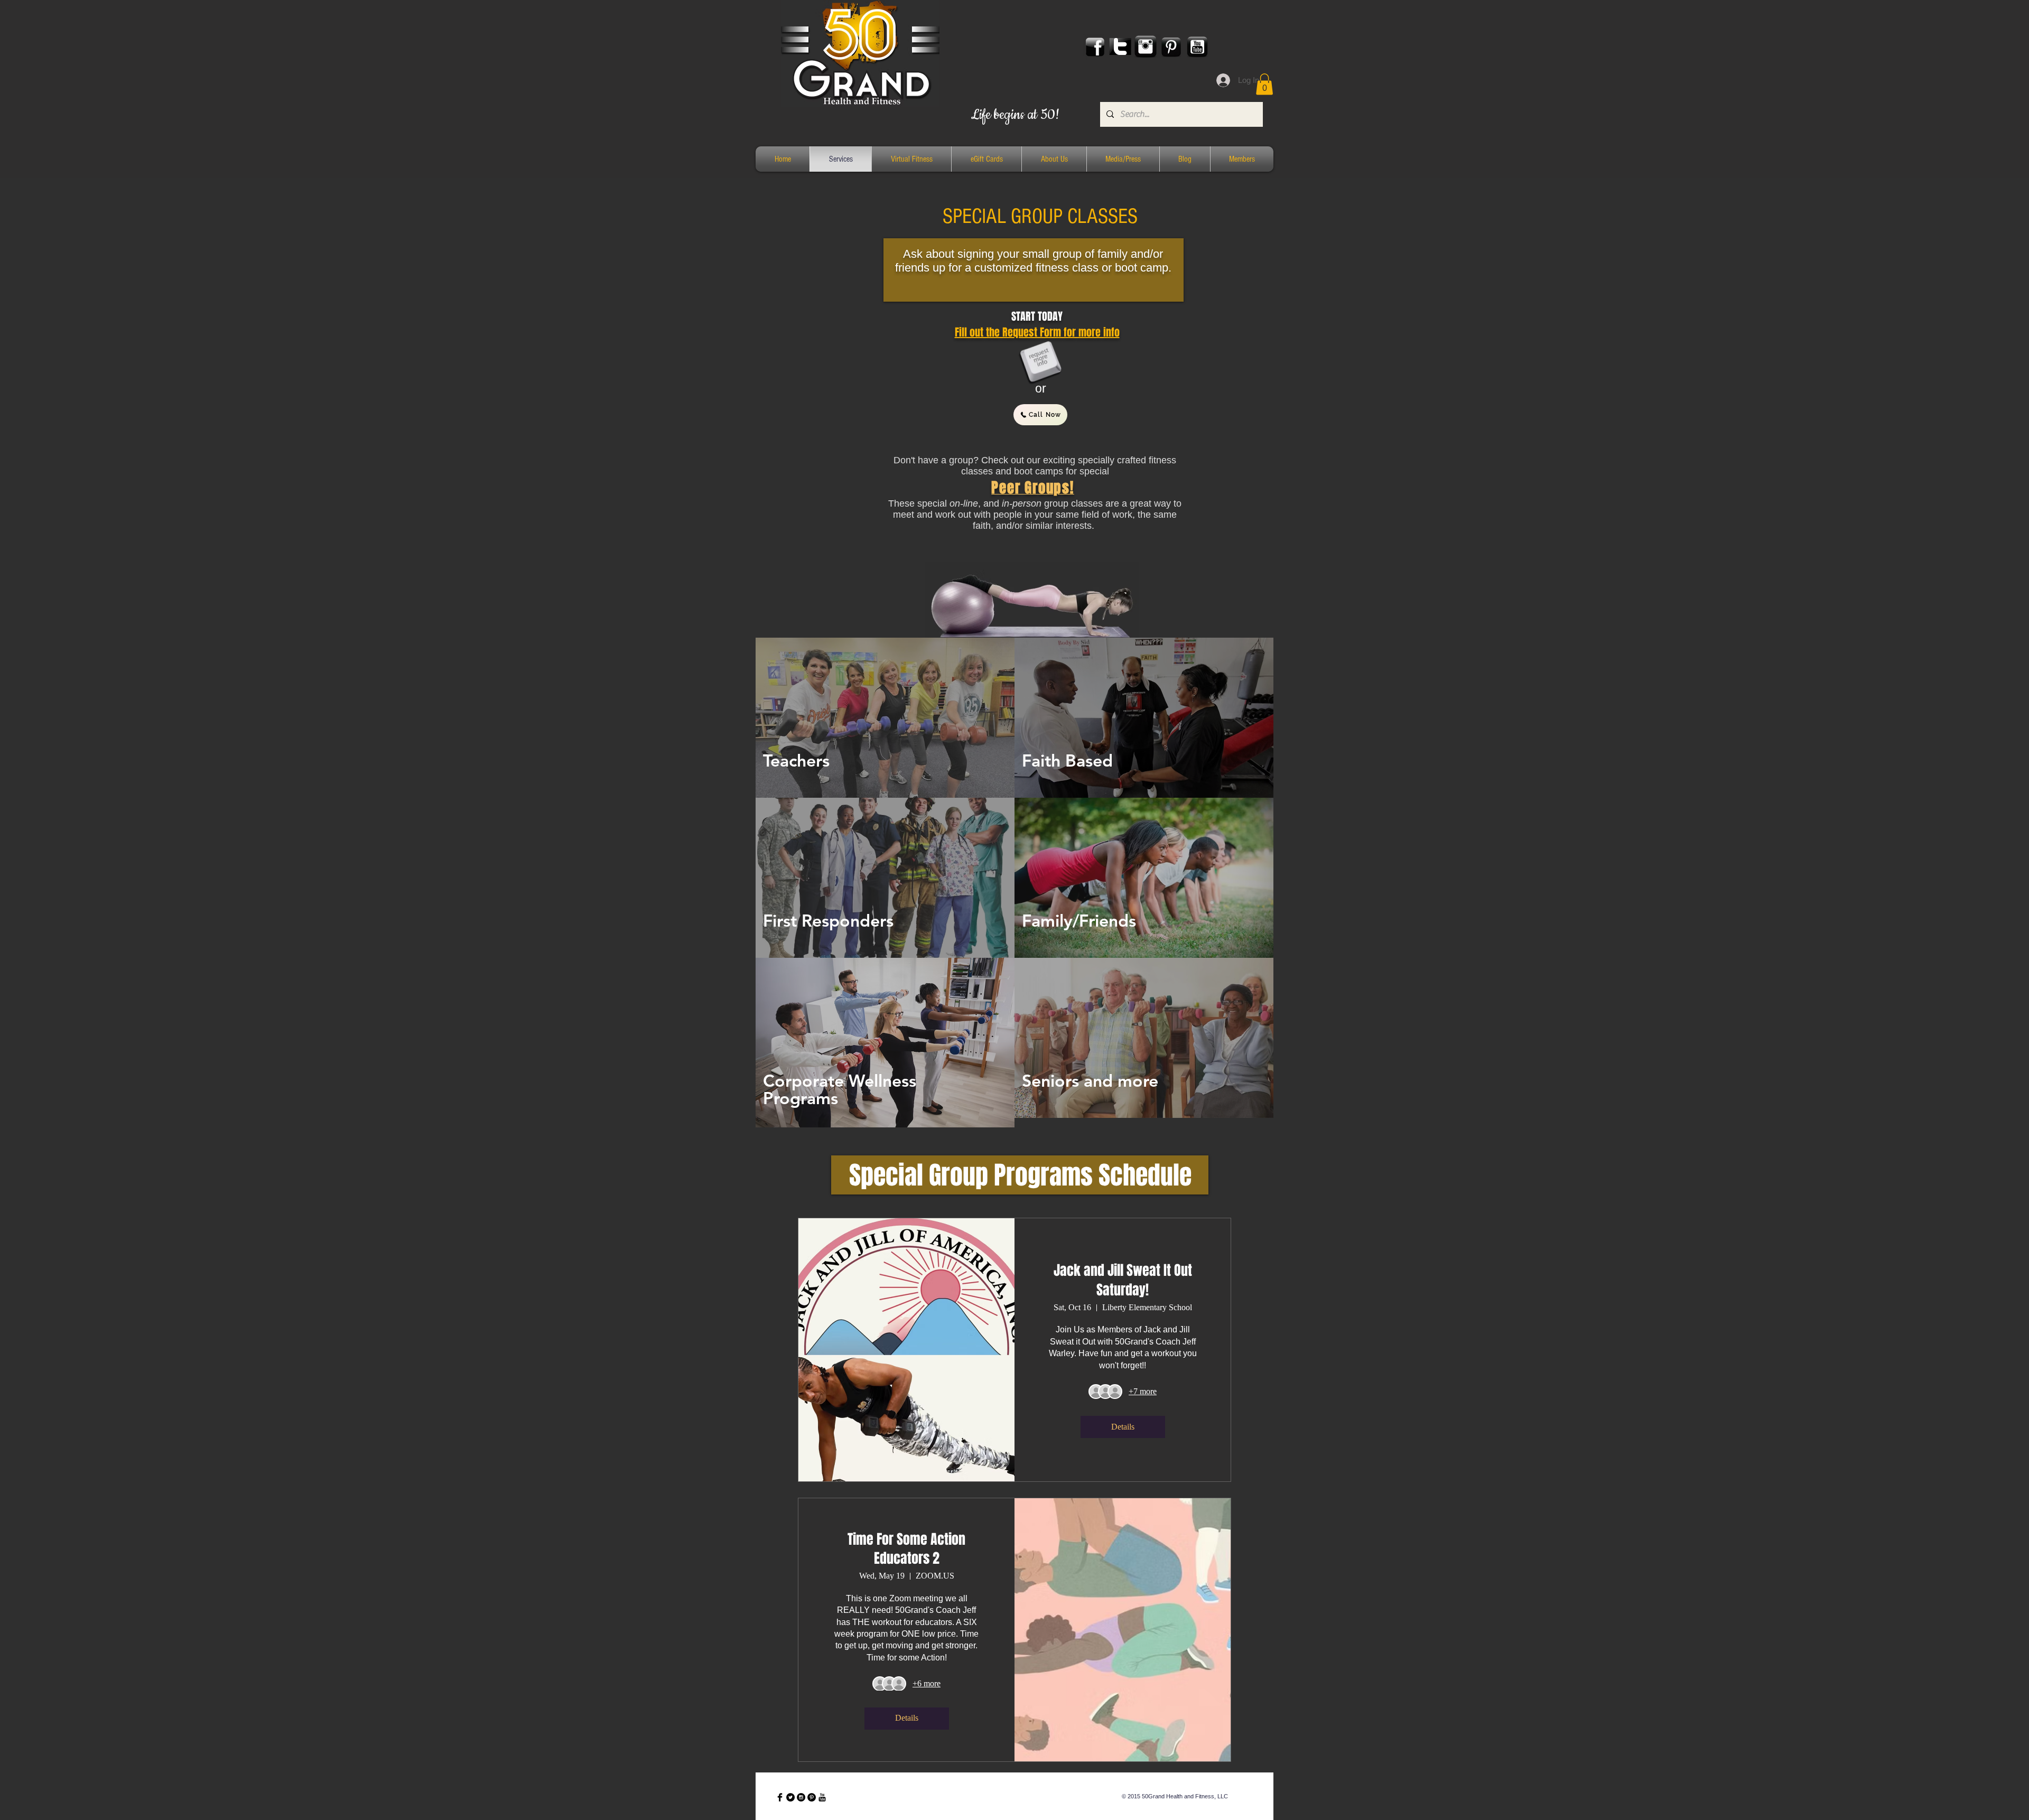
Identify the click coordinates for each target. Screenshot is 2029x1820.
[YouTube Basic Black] (822, 1797)
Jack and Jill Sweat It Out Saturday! (1123, 1280)
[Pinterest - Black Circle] (812, 1797)
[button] (1264, 84)
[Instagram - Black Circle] (801, 1797)
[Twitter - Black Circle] (790, 1797)
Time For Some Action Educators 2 (906, 1549)
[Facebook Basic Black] (780, 1797)
